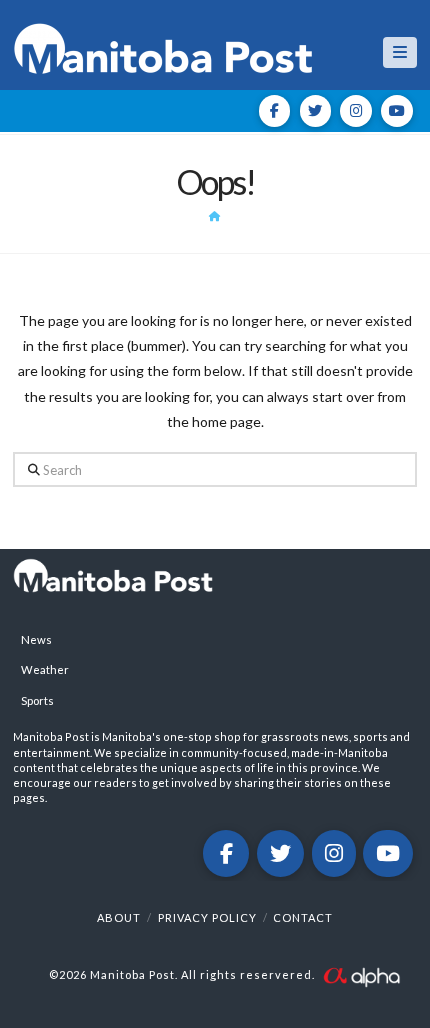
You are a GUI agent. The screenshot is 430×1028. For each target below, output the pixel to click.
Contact (303, 917)
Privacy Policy (207, 917)
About (119, 917)
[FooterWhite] (361, 974)
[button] (400, 52)
